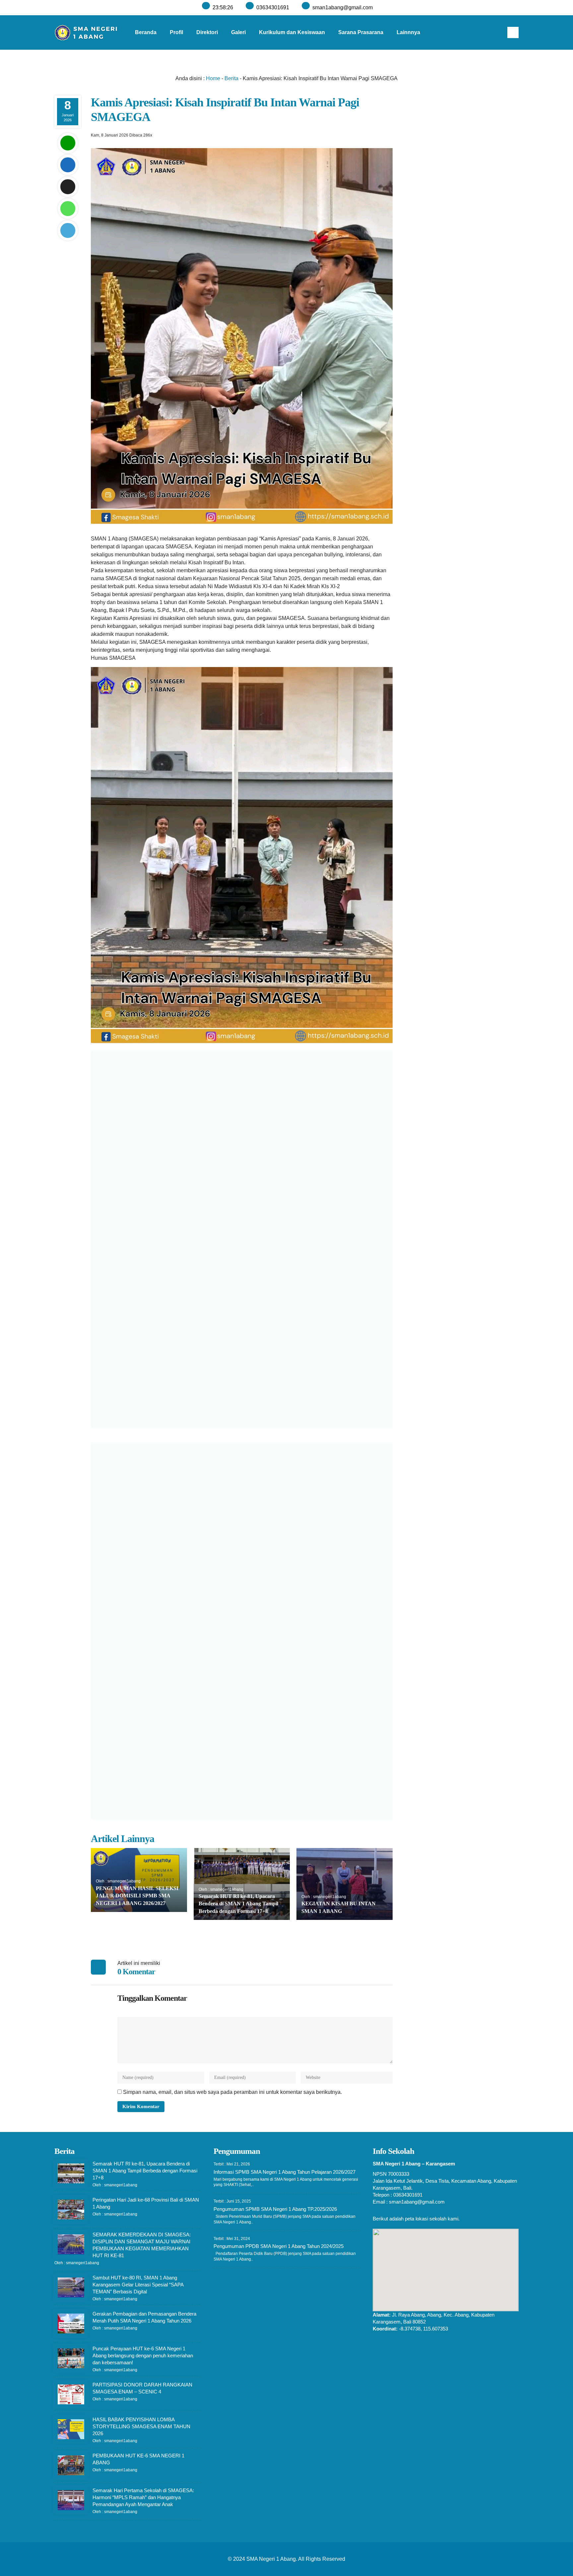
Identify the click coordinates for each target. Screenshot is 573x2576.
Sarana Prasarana (361, 32)
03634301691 (273, 7)
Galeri (238, 32)
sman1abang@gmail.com (343, 7)
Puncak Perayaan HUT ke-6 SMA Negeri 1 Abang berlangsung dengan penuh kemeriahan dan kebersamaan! (143, 2355)
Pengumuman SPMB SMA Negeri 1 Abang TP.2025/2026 (275, 2209)
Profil (176, 32)
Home (213, 78)
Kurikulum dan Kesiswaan (292, 32)
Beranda (146, 32)
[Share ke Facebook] (68, 165)
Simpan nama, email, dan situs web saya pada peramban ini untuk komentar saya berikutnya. (232, 2092)
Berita (231, 78)
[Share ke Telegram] (68, 230)
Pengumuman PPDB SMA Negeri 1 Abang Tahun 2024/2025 (279, 2246)
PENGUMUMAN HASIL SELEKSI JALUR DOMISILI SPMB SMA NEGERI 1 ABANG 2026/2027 (137, 1896)
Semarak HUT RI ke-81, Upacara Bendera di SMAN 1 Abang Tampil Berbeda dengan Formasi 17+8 (238, 1904)
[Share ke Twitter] (68, 187)
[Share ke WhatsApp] (68, 209)
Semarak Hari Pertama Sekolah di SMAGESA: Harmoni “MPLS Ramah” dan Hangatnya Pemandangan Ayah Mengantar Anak (143, 2497)
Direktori (207, 32)
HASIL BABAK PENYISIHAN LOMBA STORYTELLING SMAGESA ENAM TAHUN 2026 (141, 2426)
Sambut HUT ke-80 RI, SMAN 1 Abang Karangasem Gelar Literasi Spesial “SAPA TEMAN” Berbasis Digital (138, 2285)
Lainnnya (408, 32)
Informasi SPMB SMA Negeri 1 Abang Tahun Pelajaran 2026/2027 (285, 2172)
